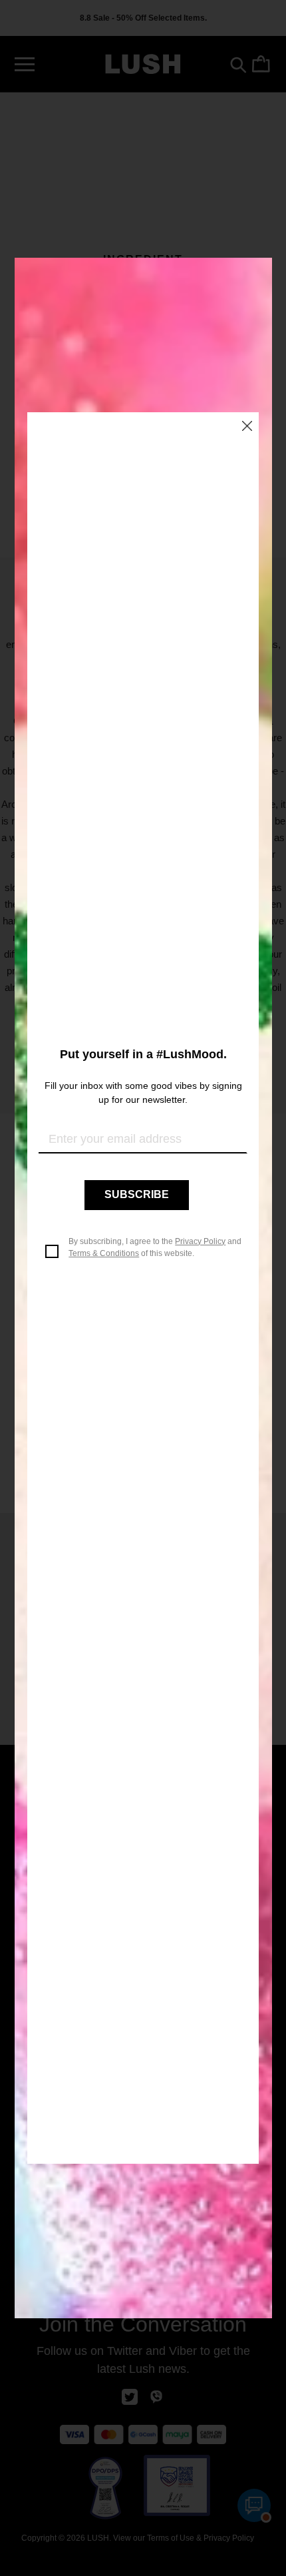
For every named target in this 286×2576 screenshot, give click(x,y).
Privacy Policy (200, 1241)
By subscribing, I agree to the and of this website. (155, 1247)
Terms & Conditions (104, 1253)
